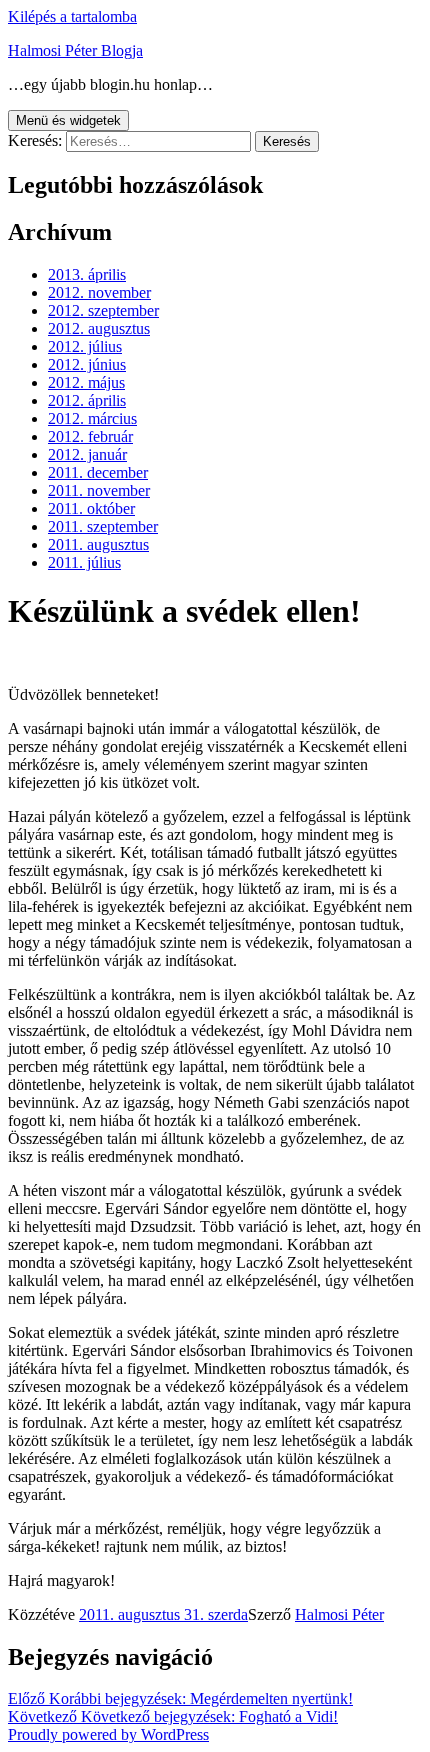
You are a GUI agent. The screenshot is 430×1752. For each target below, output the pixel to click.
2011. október (91, 508)
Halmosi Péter (339, 1614)
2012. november (99, 292)
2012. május (86, 382)
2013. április (87, 274)
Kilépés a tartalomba (72, 16)
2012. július (85, 346)
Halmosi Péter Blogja (75, 50)
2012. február (90, 436)
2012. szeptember (103, 310)
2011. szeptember (103, 526)
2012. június (87, 364)
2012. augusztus (99, 328)
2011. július (84, 562)
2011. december (98, 472)
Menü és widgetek (68, 120)
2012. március (92, 418)
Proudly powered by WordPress (108, 1734)
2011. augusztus (98, 544)
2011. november (99, 490)
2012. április (87, 400)
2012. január (87, 454)
